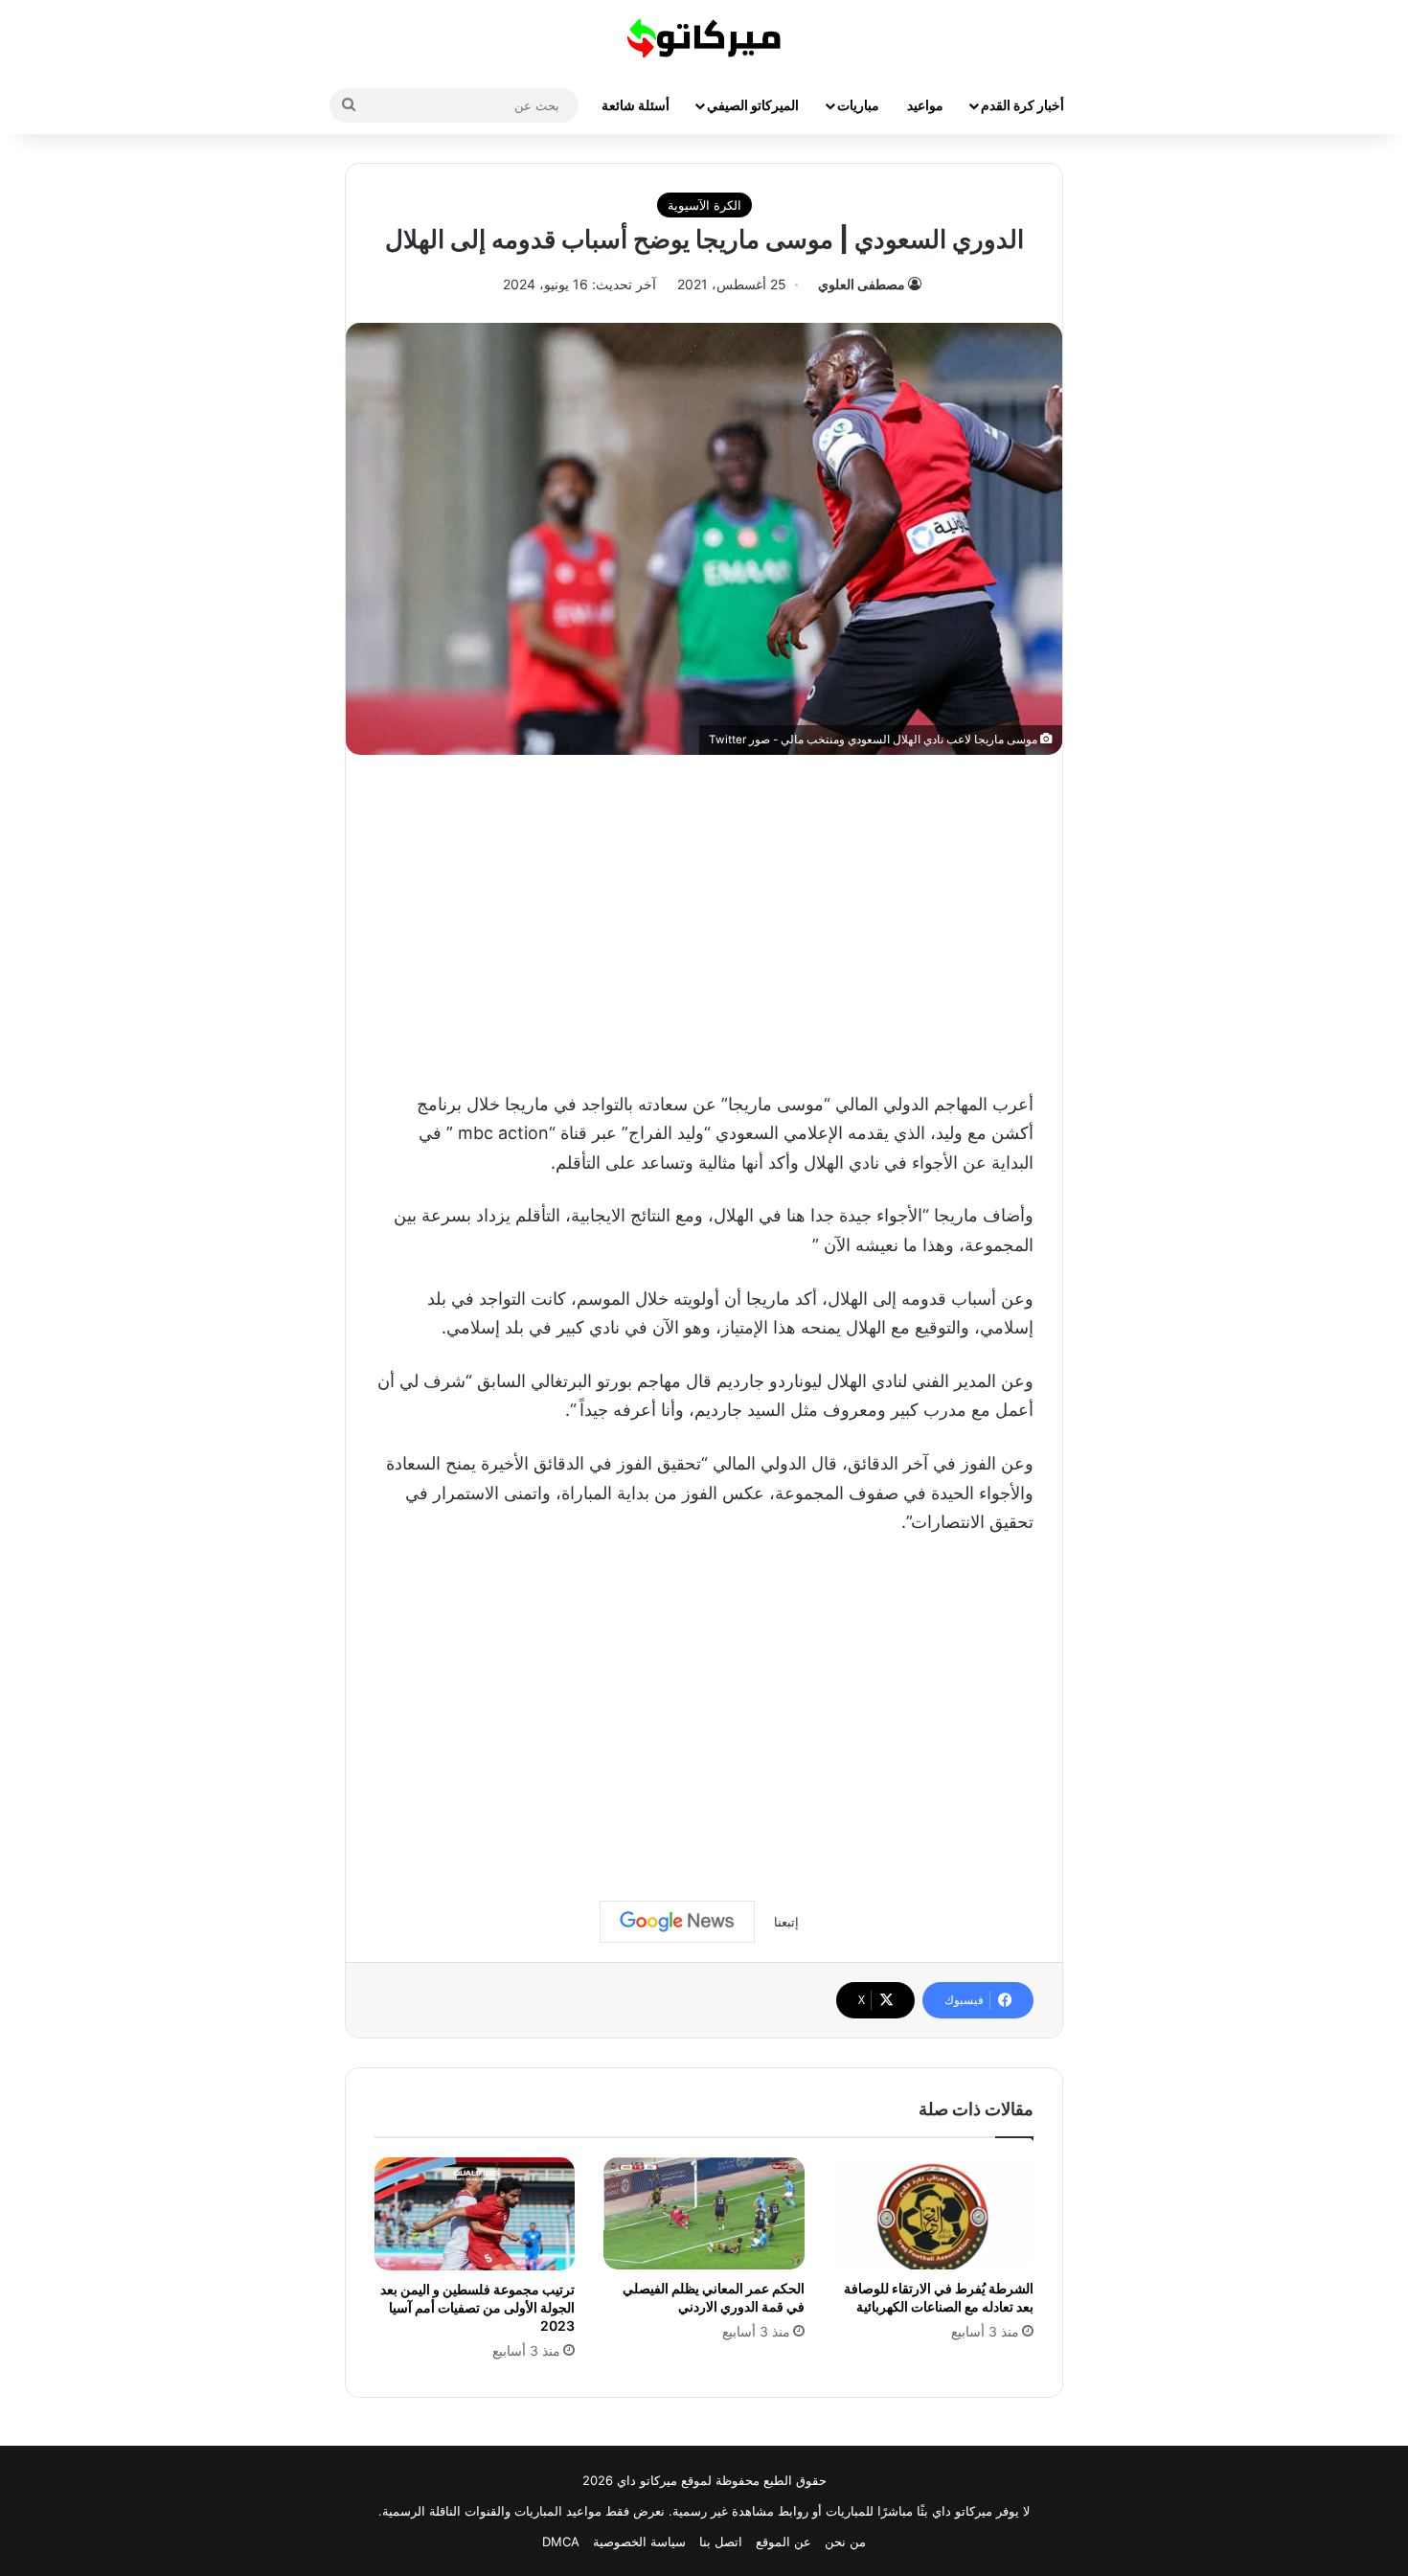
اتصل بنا (721, 2542)
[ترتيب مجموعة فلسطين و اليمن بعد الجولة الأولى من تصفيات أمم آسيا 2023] (475, 2214)
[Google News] (677, 1922)
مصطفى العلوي (862, 284)
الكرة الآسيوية (704, 205)
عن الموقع (783, 2542)
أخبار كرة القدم (1022, 105)
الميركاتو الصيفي (753, 105)
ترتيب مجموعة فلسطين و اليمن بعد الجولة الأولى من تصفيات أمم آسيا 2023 (477, 2307)
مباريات (858, 105)
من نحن (845, 2542)
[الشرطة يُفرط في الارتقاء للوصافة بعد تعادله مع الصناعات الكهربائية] (933, 2214)
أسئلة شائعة (636, 105)
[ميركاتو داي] (704, 38)
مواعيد (925, 105)
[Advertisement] (704, 918)
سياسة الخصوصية (639, 2542)
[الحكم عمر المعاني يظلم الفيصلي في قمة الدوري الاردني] (704, 2214)
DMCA (561, 2542)
